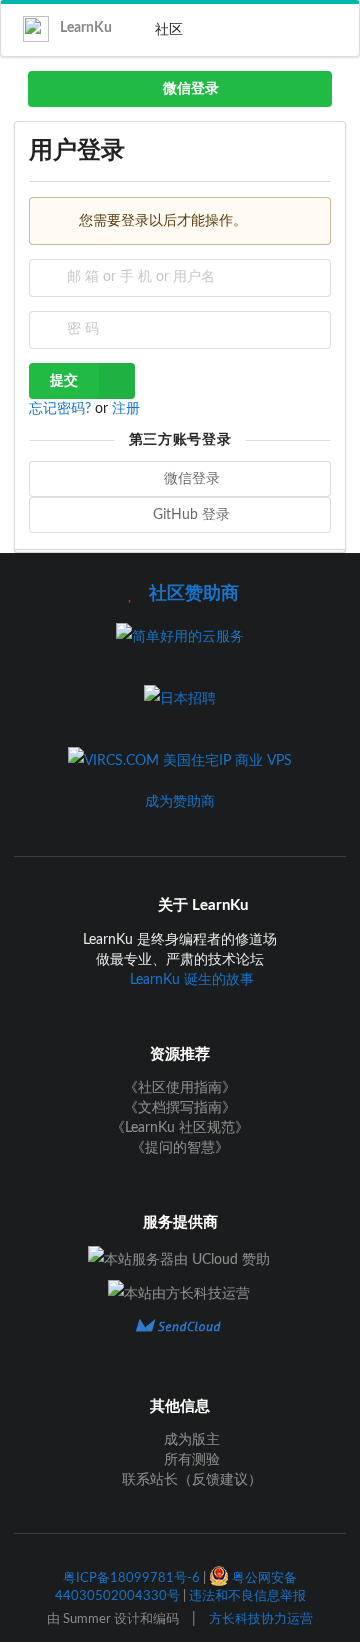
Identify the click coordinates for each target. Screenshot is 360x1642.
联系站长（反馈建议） (190, 1480)
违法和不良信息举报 (247, 1596)
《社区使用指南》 (180, 1088)
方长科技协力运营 (261, 1619)
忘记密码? (62, 409)
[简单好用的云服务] (180, 637)
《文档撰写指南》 (180, 1108)
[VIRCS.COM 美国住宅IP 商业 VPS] (180, 761)
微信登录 (189, 89)
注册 (126, 409)
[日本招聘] (180, 699)
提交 (64, 381)
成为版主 (190, 1440)
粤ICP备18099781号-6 (131, 1578)
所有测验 (190, 1460)
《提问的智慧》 (180, 1148)
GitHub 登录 (189, 515)
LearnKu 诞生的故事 (192, 980)
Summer (87, 1619)
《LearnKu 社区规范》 (180, 1128)
